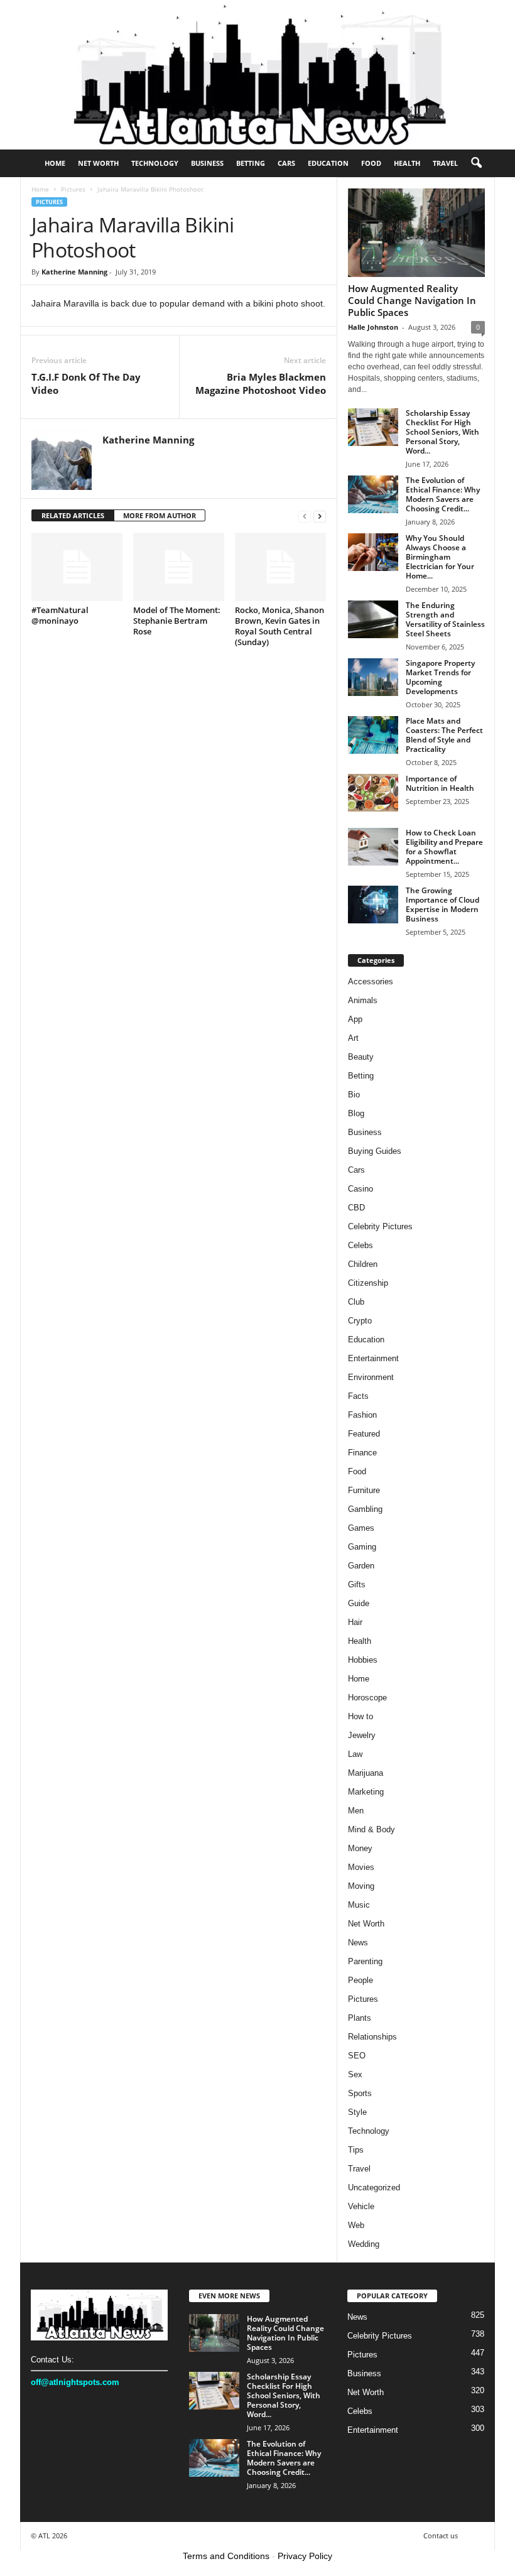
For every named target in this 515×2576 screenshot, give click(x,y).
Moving (361, 1886)
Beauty (361, 1057)
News (358, 1943)
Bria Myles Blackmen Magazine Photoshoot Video (261, 383)
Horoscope (367, 1698)
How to (360, 1716)
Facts (358, 1396)
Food (371, 163)
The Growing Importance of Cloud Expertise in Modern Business (442, 905)
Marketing (366, 1792)
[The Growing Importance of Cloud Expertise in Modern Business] (373, 905)
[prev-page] (305, 516)
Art (353, 1038)
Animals (363, 1000)
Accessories (371, 981)
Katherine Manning (74, 272)
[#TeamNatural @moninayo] (77, 567)
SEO (357, 2056)
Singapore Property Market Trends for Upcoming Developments (440, 677)
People (360, 1980)
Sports (360, 2093)
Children (363, 1264)
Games (361, 1528)
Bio (354, 1095)
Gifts (357, 1584)
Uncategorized (374, 2187)
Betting (251, 163)
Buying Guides (375, 1151)
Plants (360, 2018)
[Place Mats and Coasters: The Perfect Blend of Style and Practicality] (373, 735)
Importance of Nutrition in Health (440, 783)
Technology (155, 163)
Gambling (365, 1509)
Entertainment (373, 1358)
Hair (355, 1622)
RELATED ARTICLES (73, 515)
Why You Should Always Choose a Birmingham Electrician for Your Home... (440, 557)
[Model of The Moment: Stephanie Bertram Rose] (179, 567)
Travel (445, 163)
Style (357, 2112)
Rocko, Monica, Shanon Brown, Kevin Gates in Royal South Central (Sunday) (279, 626)
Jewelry (362, 1735)
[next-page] (320, 516)
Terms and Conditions (226, 2556)
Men (356, 1811)
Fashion (362, 1415)
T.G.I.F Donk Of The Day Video (86, 383)
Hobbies (363, 1660)
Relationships (372, 2037)
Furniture (364, 1490)
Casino (360, 1189)
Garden (361, 1566)
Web (356, 2225)
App (355, 1019)
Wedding (364, 2244)
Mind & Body (371, 1829)
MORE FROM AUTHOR (160, 515)
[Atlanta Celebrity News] (257, 75)
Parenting (365, 1961)
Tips (356, 2150)
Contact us (441, 2535)
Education (328, 163)
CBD (356, 1208)
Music (359, 1905)
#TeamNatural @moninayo (60, 615)
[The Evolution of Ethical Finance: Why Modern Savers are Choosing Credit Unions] (373, 494)
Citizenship (368, 1283)
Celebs (360, 1245)
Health (407, 163)
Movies (361, 1867)
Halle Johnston (373, 327)
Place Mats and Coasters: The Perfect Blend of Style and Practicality (444, 735)
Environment (371, 1377)
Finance (362, 1453)
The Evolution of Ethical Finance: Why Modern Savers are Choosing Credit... (443, 494)
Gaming (362, 1547)
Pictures (73, 189)
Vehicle (361, 2206)
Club (356, 1302)
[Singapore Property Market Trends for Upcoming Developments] (373, 677)
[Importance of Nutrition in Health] (373, 793)
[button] (476, 163)
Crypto (360, 1321)
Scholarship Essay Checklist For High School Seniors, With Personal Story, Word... (442, 432)
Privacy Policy (305, 2556)
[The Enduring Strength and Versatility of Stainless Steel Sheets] (373, 619)
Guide (359, 1603)
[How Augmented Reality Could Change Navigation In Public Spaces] (416, 233)
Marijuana (366, 1773)
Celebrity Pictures (380, 1226)
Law (355, 1754)
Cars (286, 163)
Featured (364, 1434)
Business (207, 163)
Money (360, 1848)
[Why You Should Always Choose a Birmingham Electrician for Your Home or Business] (373, 552)
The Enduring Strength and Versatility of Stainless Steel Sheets (445, 619)
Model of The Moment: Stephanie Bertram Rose (177, 621)
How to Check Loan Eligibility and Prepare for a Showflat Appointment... (444, 847)
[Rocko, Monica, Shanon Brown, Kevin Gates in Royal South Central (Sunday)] (280, 567)
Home (55, 163)
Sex (355, 2074)
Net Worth (98, 163)
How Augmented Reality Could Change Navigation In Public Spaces (412, 300)
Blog (356, 1113)
